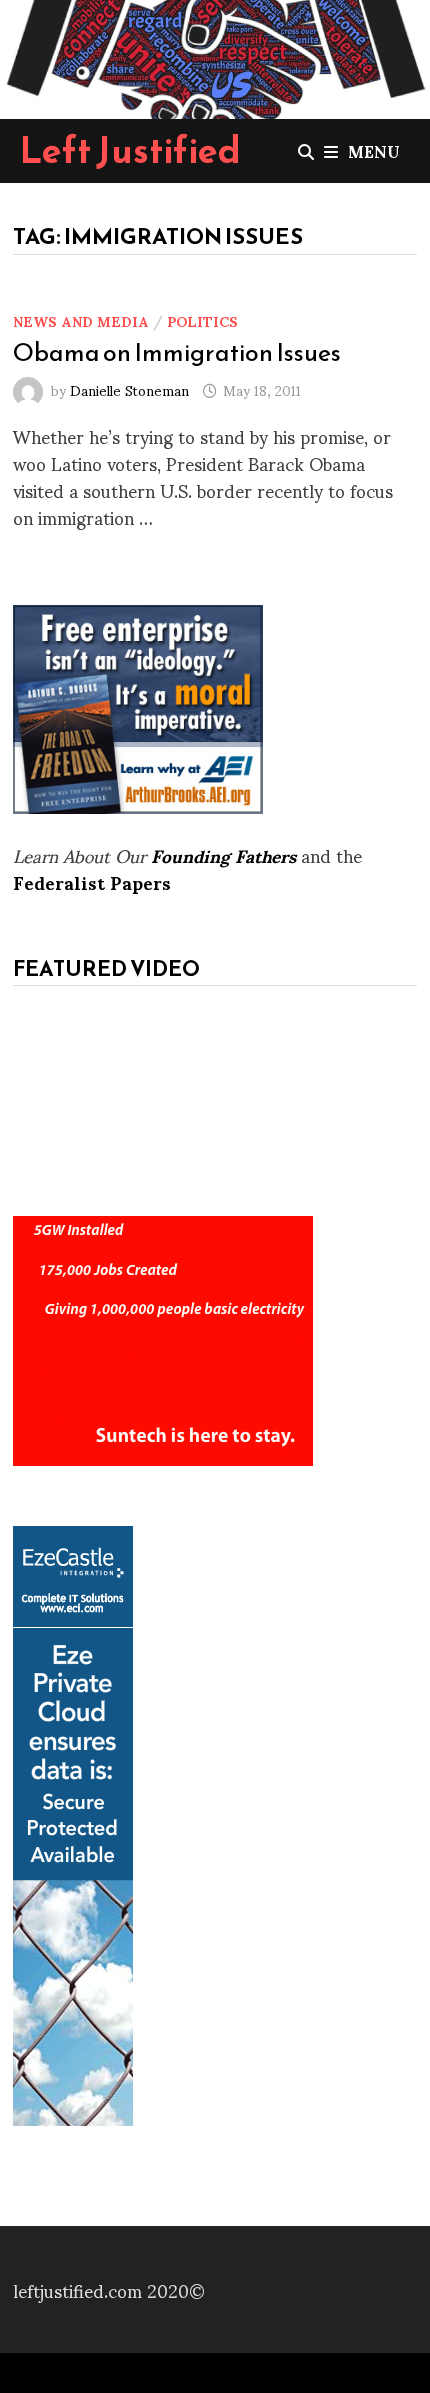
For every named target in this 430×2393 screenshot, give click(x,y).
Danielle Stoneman (129, 389)
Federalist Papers (92, 881)
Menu (374, 150)
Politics (202, 320)
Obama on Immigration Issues (177, 352)
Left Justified (130, 150)
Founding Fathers (223, 854)
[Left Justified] (215, 55)
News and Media (81, 320)
